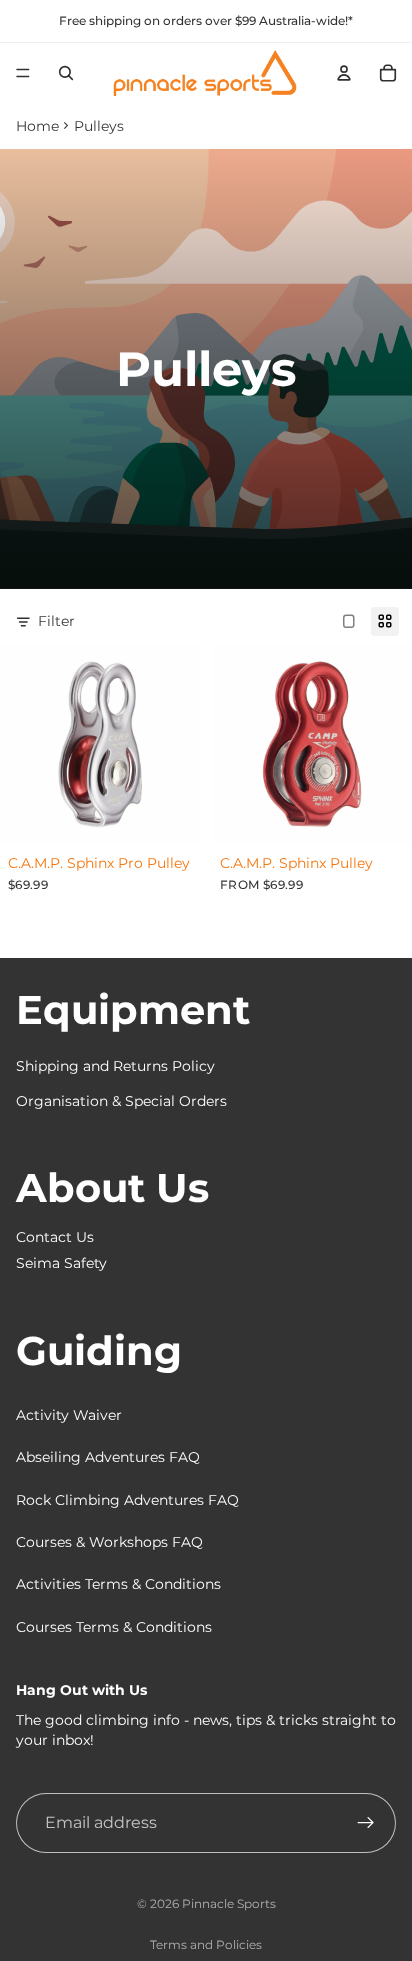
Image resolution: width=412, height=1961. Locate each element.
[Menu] (23, 73)
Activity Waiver (69, 1415)
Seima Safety (61, 1263)
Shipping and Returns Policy (115, 1066)
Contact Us (55, 1237)
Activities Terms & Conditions (118, 1584)
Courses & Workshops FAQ (109, 1542)
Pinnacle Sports (229, 1903)
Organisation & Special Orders (121, 1101)
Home (37, 126)
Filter (56, 621)
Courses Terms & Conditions (114, 1627)
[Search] (66, 73)
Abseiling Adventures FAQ (108, 1457)
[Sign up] (366, 1823)
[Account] (344, 73)
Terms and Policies (206, 1944)
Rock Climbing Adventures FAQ (127, 1500)
